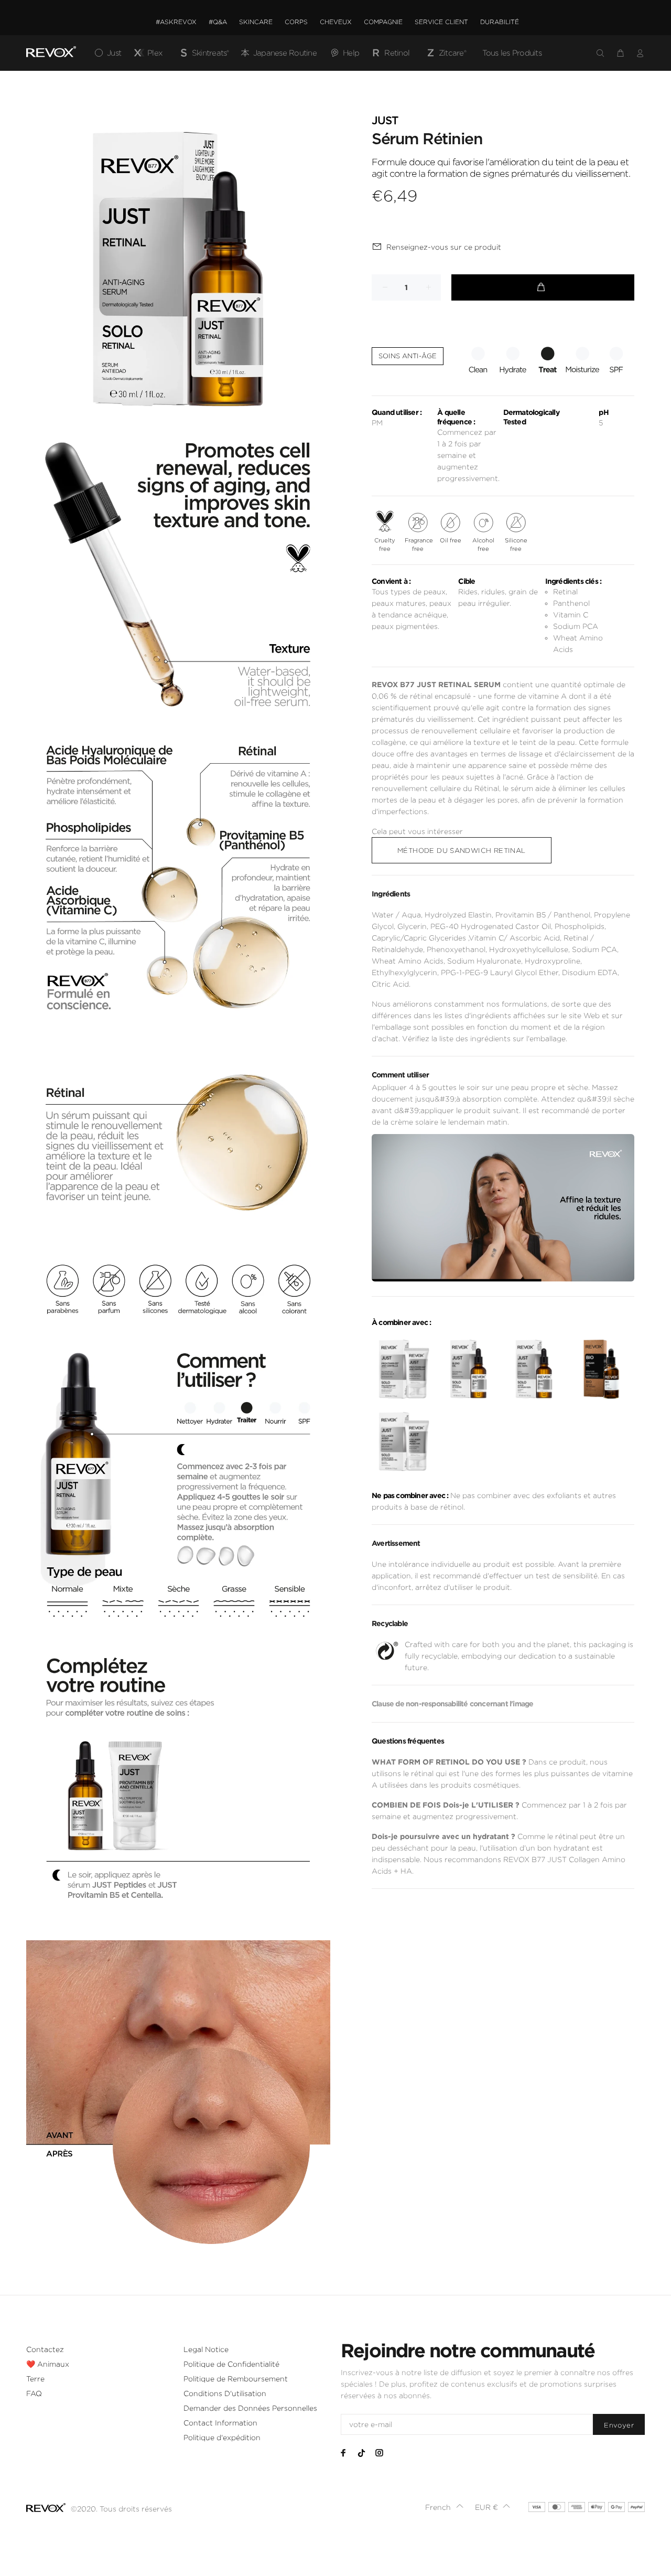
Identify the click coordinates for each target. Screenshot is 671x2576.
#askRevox (176, 22)
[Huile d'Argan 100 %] (534, 1369)
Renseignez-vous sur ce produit (444, 247)
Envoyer (619, 2425)
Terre (35, 2379)
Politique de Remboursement (236, 2379)
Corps (296, 22)
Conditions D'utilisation (225, 2393)
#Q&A (218, 22)
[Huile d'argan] (600, 1369)
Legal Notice (206, 2349)
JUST (385, 121)
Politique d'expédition (222, 2438)
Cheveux (336, 22)
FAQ (34, 2393)
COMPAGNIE (383, 22)
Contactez (45, 2349)
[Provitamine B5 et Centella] (403, 1369)
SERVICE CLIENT (441, 22)
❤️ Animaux (48, 2364)
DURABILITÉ (500, 22)
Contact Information (220, 2423)
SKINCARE (256, 22)
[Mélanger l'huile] (468, 1369)
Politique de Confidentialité (231, 2364)
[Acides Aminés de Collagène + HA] (403, 1442)
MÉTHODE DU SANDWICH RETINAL (462, 851)
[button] (445, 2507)
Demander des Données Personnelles (250, 2408)
